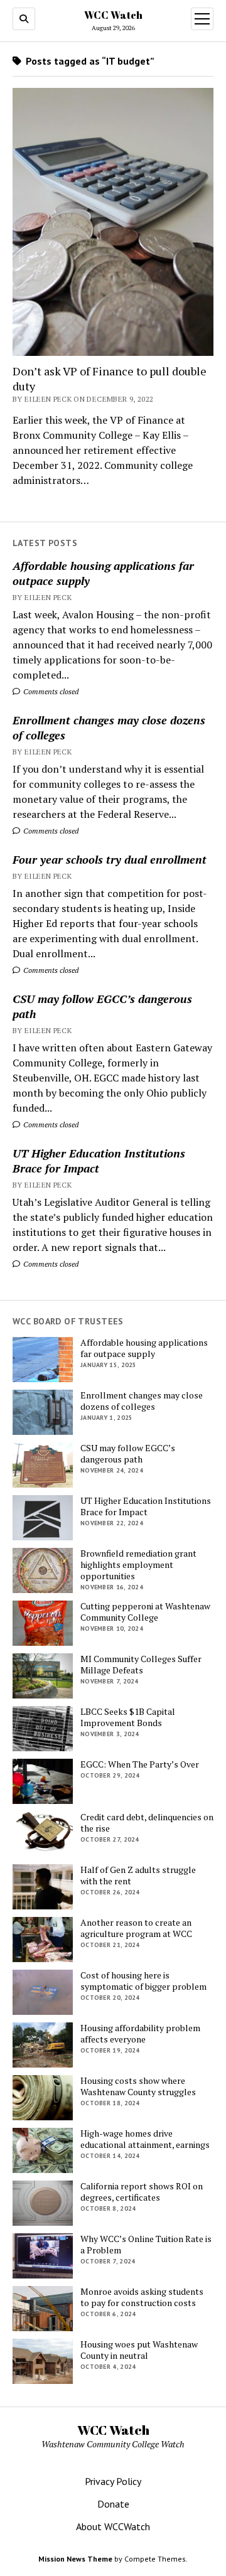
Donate (113, 2504)
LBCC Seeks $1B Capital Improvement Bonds (128, 1717)
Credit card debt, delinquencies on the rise (147, 1823)
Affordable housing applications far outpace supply (103, 573)
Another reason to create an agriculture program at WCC (136, 1928)
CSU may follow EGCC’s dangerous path (102, 1006)
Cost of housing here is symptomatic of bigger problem (143, 1981)
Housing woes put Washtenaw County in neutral (139, 2350)
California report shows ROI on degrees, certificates (142, 2192)
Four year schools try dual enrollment (110, 859)
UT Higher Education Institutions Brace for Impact (99, 1161)
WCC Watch (113, 15)
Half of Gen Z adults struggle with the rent (138, 1876)
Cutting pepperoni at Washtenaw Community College (145, 1612)
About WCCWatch (113, 2526)
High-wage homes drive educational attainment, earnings (145, 2139)
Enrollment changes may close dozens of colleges (109, 727)
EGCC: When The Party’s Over (140, 1764)
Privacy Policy (113, 2481)
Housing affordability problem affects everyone (140, 2034)
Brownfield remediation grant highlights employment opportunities (138, 1565)
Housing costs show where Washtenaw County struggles (138, 2086)
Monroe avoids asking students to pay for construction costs (142, 2297)
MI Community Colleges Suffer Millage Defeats (141, 1665)
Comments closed (50, 691)
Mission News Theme (75, 2559)
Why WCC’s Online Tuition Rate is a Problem (146, 2245)
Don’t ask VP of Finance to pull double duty (110, 378)
